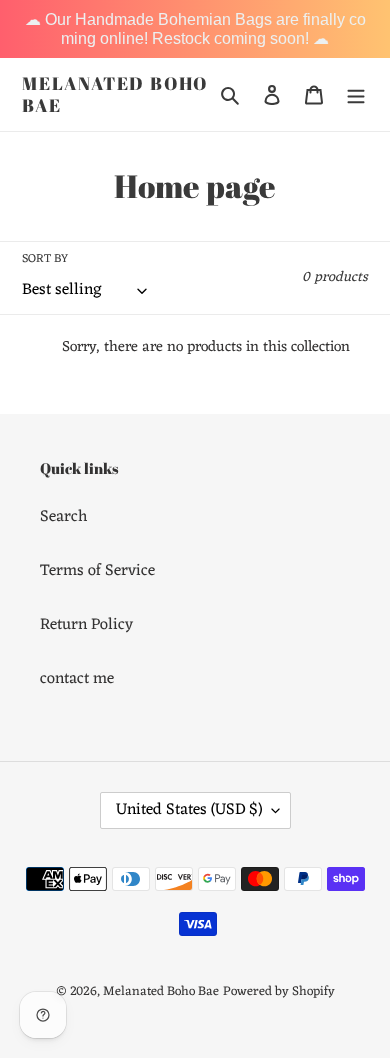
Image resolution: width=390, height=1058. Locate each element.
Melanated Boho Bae (115, 94)
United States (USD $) (189, 810)
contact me (77, 679)
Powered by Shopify (279, 991)
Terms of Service (97, 571)
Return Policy (86, 625)
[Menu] (356, 95)
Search (63, 517)
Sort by (45, 259)
